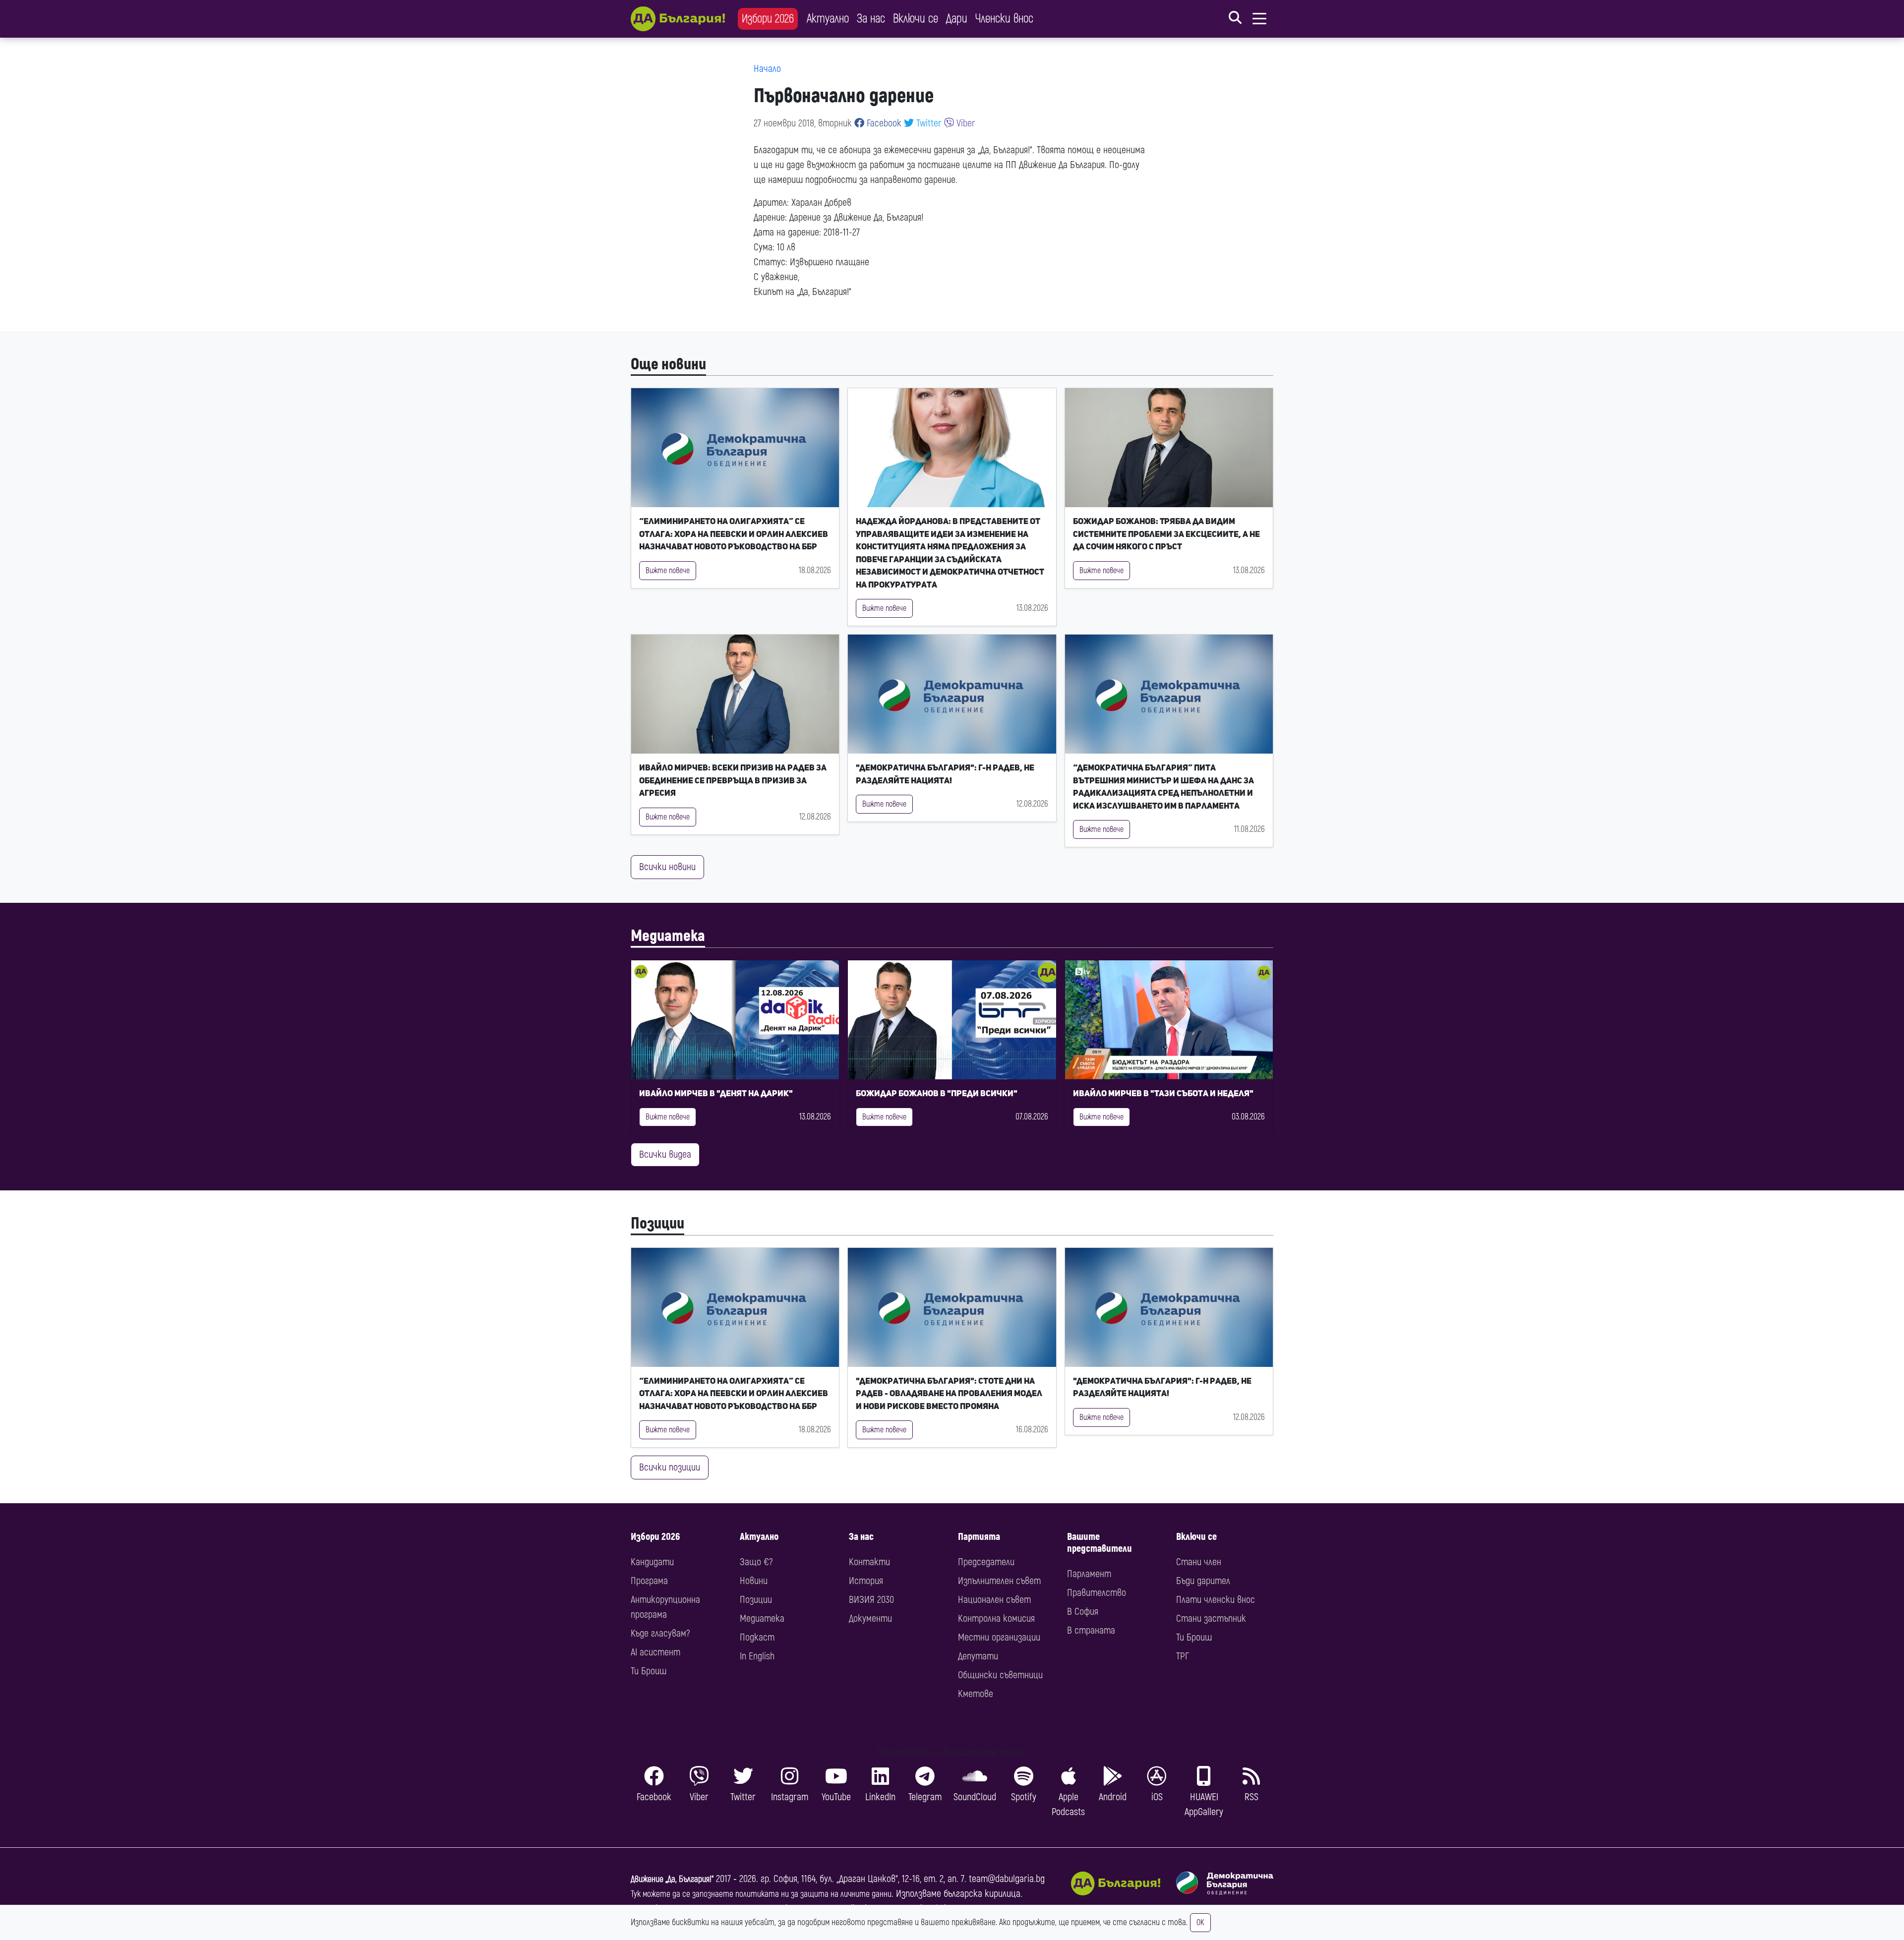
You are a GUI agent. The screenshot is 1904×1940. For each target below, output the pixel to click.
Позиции (657, 1224)
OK (1200, 1923)
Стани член (1199, 1562)
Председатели (986, 1562)
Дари (957, 19)
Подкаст (757, 1637)
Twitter (928, 123)
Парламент (1089, 1574)
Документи (870, 1618)
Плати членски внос (1216, 1600)
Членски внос (1004, 19)
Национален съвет (994, 1600)
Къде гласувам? (660, 1633)
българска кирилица (982, 1894)
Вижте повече (668, 571)
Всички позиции (670, 1467)
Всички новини (667, 867)
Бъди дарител (1203, 1581)
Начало (767, 69)
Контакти (869, 1562)
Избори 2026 (768, 19)
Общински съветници (1000, 1675)
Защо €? (756, 1562)
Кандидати (652, 1562)
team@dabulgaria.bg (1007, 1879)
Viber (965, 123)
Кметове (976, 1694)
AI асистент (655, 1652)
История (866, 1581)
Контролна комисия (996, 1618)
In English (757, 1656)
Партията (979, 1537)
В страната (1091, 1630)
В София (1083, 1612)
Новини (754, 1581)
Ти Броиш (649, 1671)
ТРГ (1183, 1656)
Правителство (1097, 1593)
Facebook (883, 123)
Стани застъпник (1211, 1618)
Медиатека (668, 936)
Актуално (828, 19)
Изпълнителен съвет (999, 1581)
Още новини (668, 364)
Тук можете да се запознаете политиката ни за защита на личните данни (761, 1894)
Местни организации (999, 1637)
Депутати (978, 1656)
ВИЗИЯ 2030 (871, 1600)
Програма (649, 1581)
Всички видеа (665, 1154)
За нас (871, 19)
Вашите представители (1100, 1543)
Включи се (916, 19)
